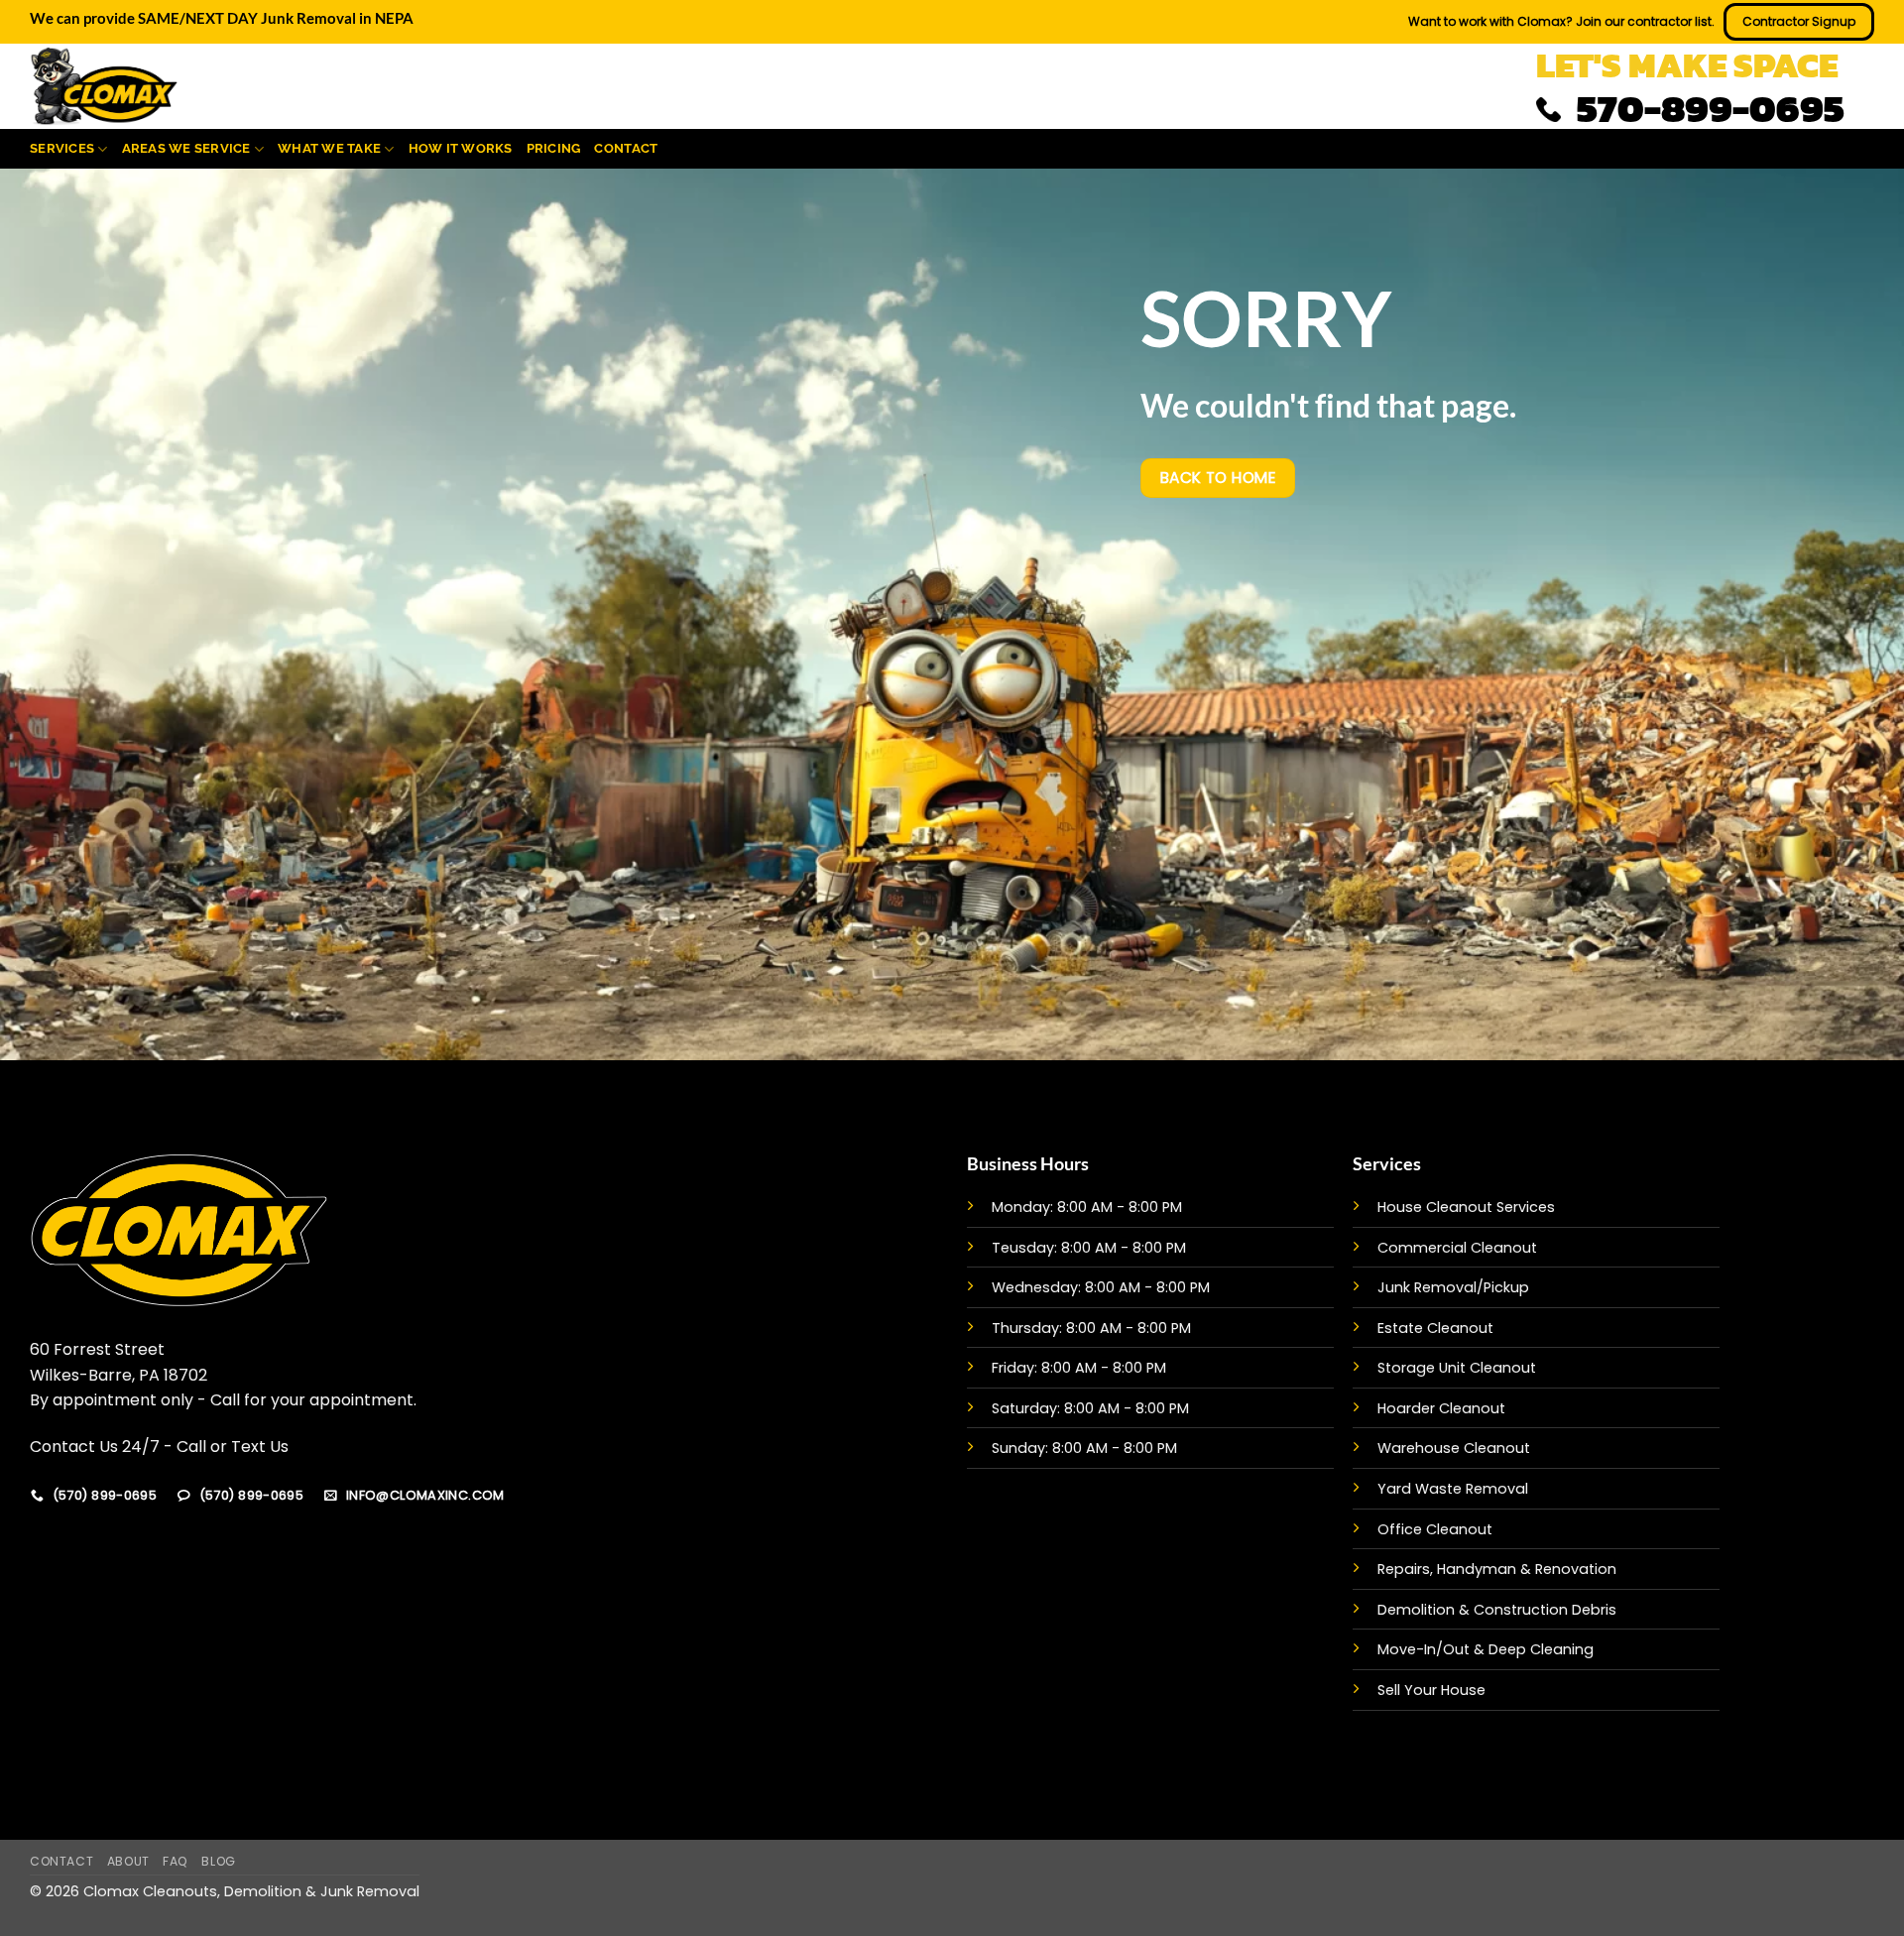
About (128, 1861)
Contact (626, 148)
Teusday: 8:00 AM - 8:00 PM (1089, 1248)
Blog (218, 1861)
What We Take (329, 148)
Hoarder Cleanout (1441, 1408)
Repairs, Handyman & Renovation (1497, 1569)
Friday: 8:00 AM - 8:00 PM (1079, 1368)
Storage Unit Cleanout (1457, 1368)
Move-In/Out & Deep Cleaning (1486, 1649)
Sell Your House (1431, 1690)
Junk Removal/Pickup (1453, 1287)
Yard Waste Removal (1453, 1489)
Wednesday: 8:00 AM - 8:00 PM (1101, 1287)
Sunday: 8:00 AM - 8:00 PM (1084, 1448)
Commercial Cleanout (1457, 1248)
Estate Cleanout (1435, 1328)
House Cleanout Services (1466, 1207)
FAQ (176, 1861)
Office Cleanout (1435, 1529)
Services (62, 148)
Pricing (554, 148)
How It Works (461, 148)
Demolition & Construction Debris (1497, 1610)
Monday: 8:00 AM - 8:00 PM (1087, 1207)
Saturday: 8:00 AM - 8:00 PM (1090, 1408)
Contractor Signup (1799, 21)
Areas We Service (186, 148)
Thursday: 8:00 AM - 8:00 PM (1091, 1328)
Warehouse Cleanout (1454, 1448)
